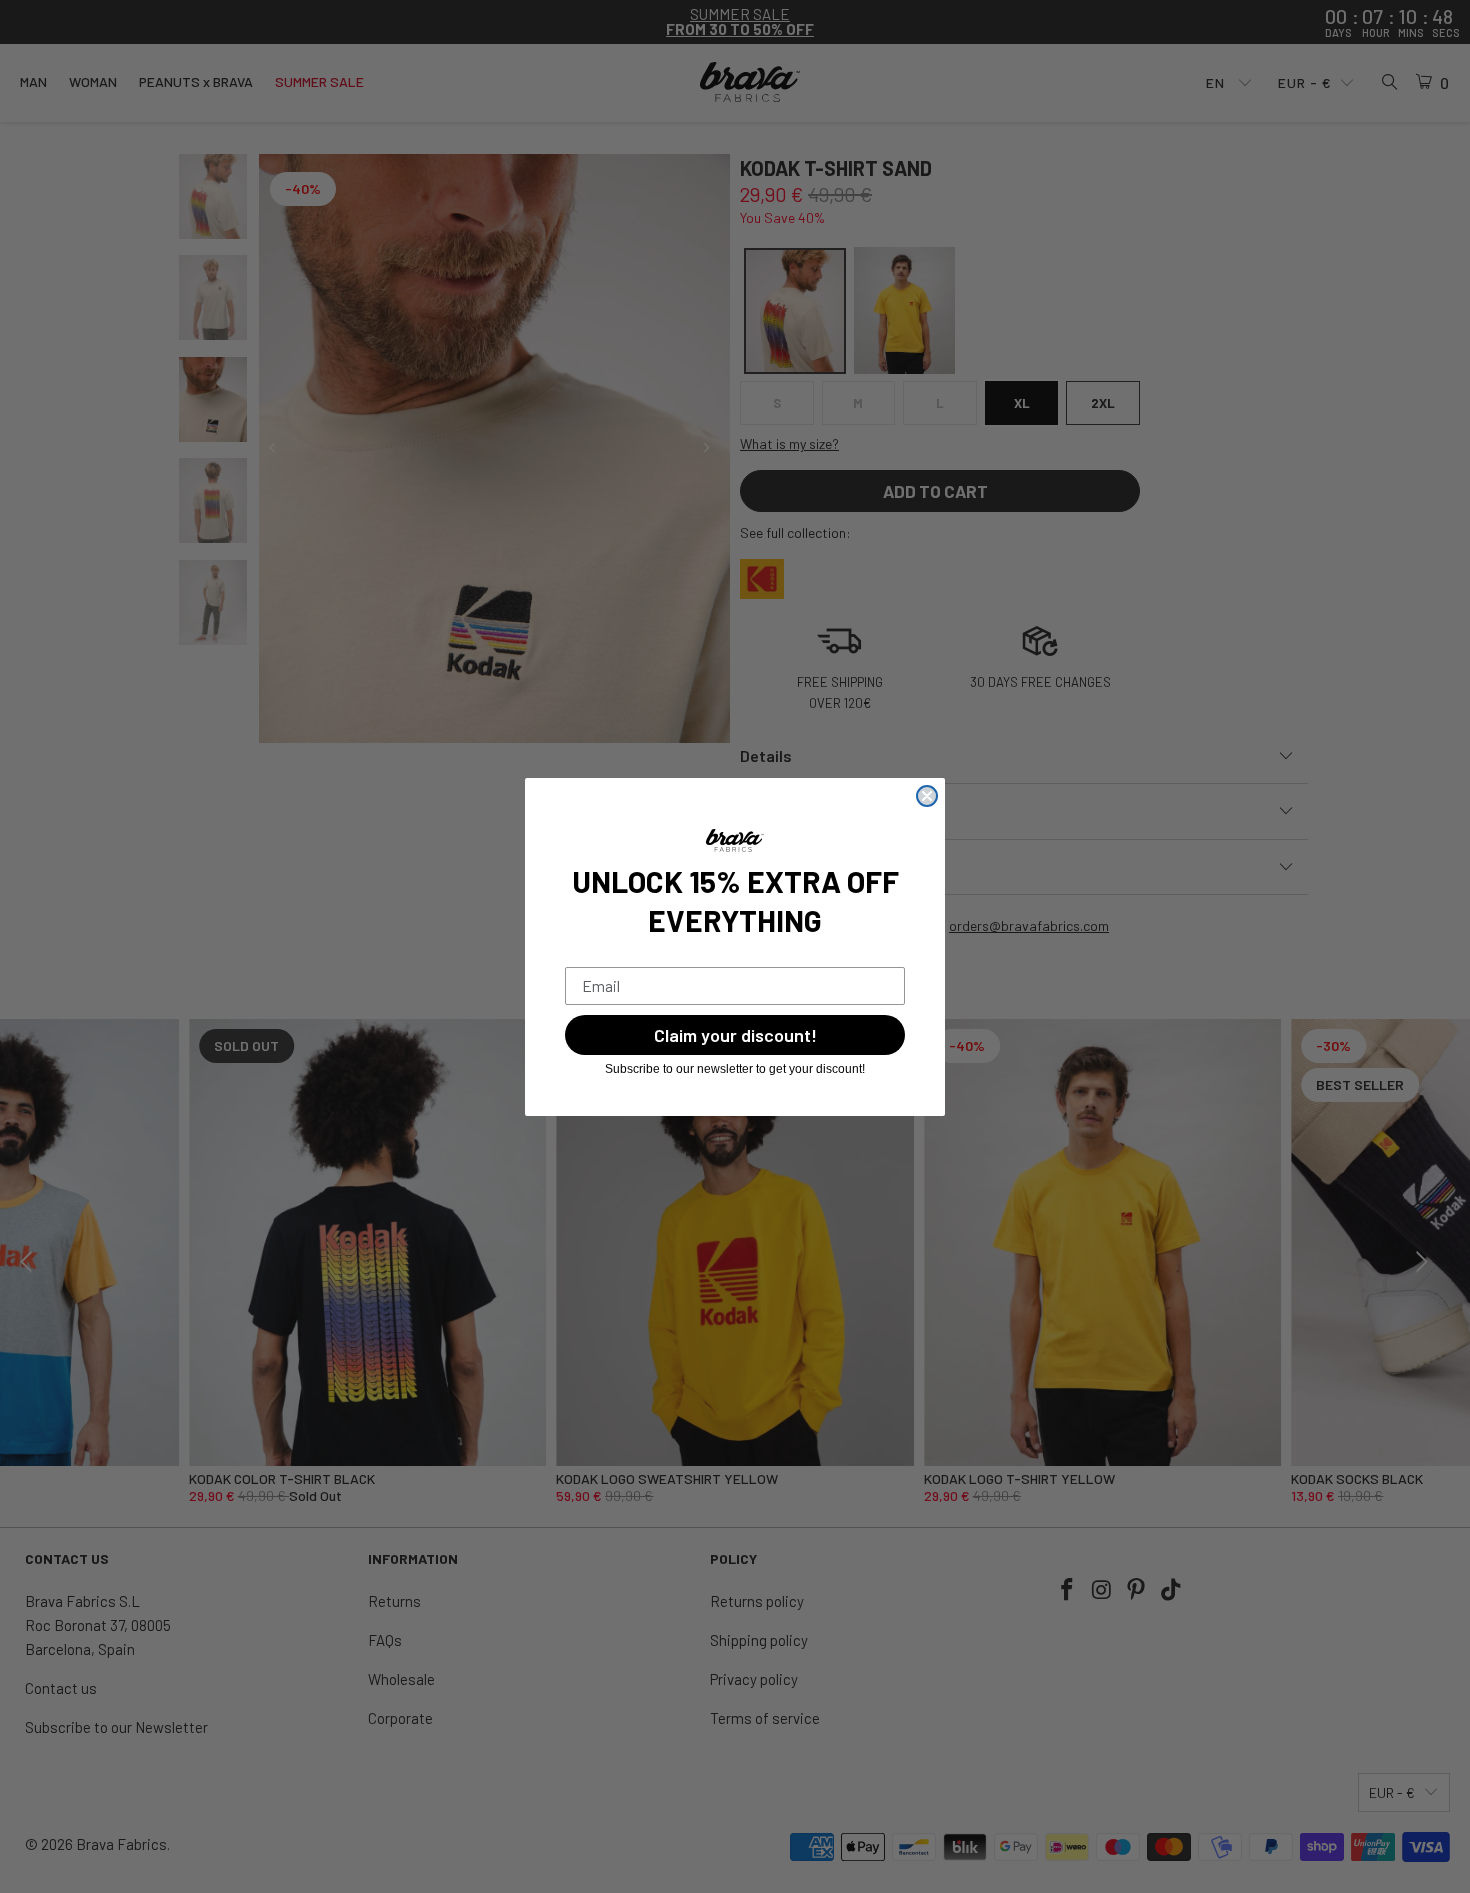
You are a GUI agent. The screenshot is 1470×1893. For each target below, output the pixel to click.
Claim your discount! (735, 1035)
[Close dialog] (927, 796)
